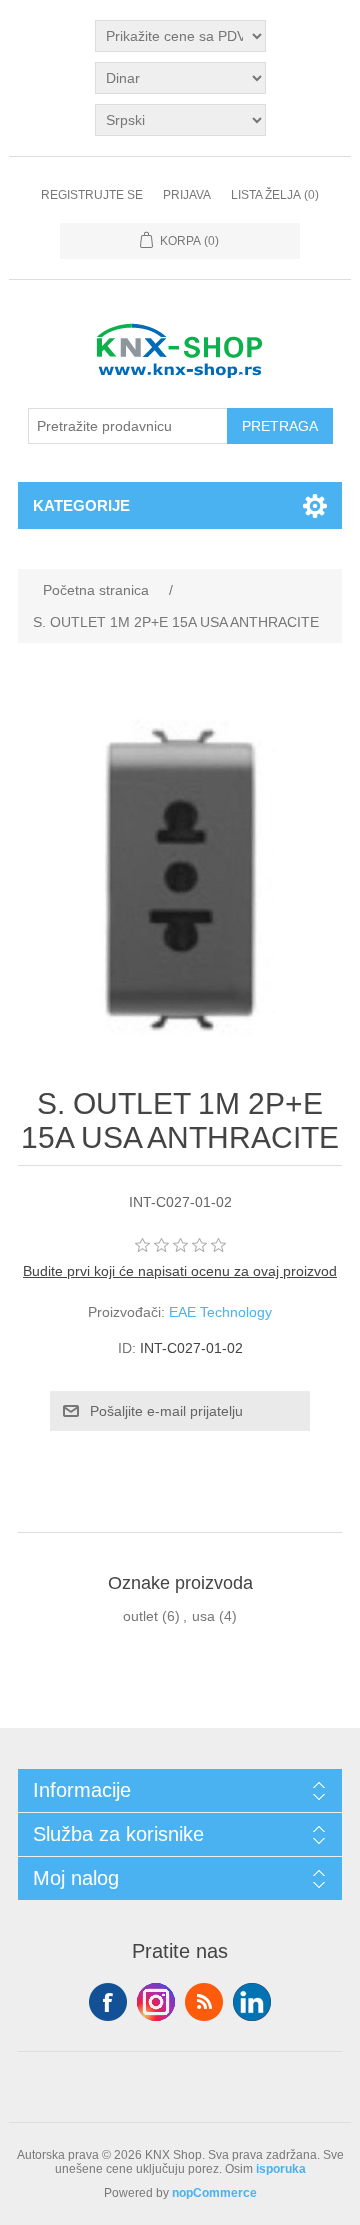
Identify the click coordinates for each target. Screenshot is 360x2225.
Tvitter (156, 2002)
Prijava (187, 195)
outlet (140, 1616)
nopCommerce (214, 2193)
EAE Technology (220, 1312)
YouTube (252, 2002)
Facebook (108, 2002)
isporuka (281, 2169)
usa (203, 1616)
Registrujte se (92, 195)
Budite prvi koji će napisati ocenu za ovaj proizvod (180, 1271)
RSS (204, 2002)
